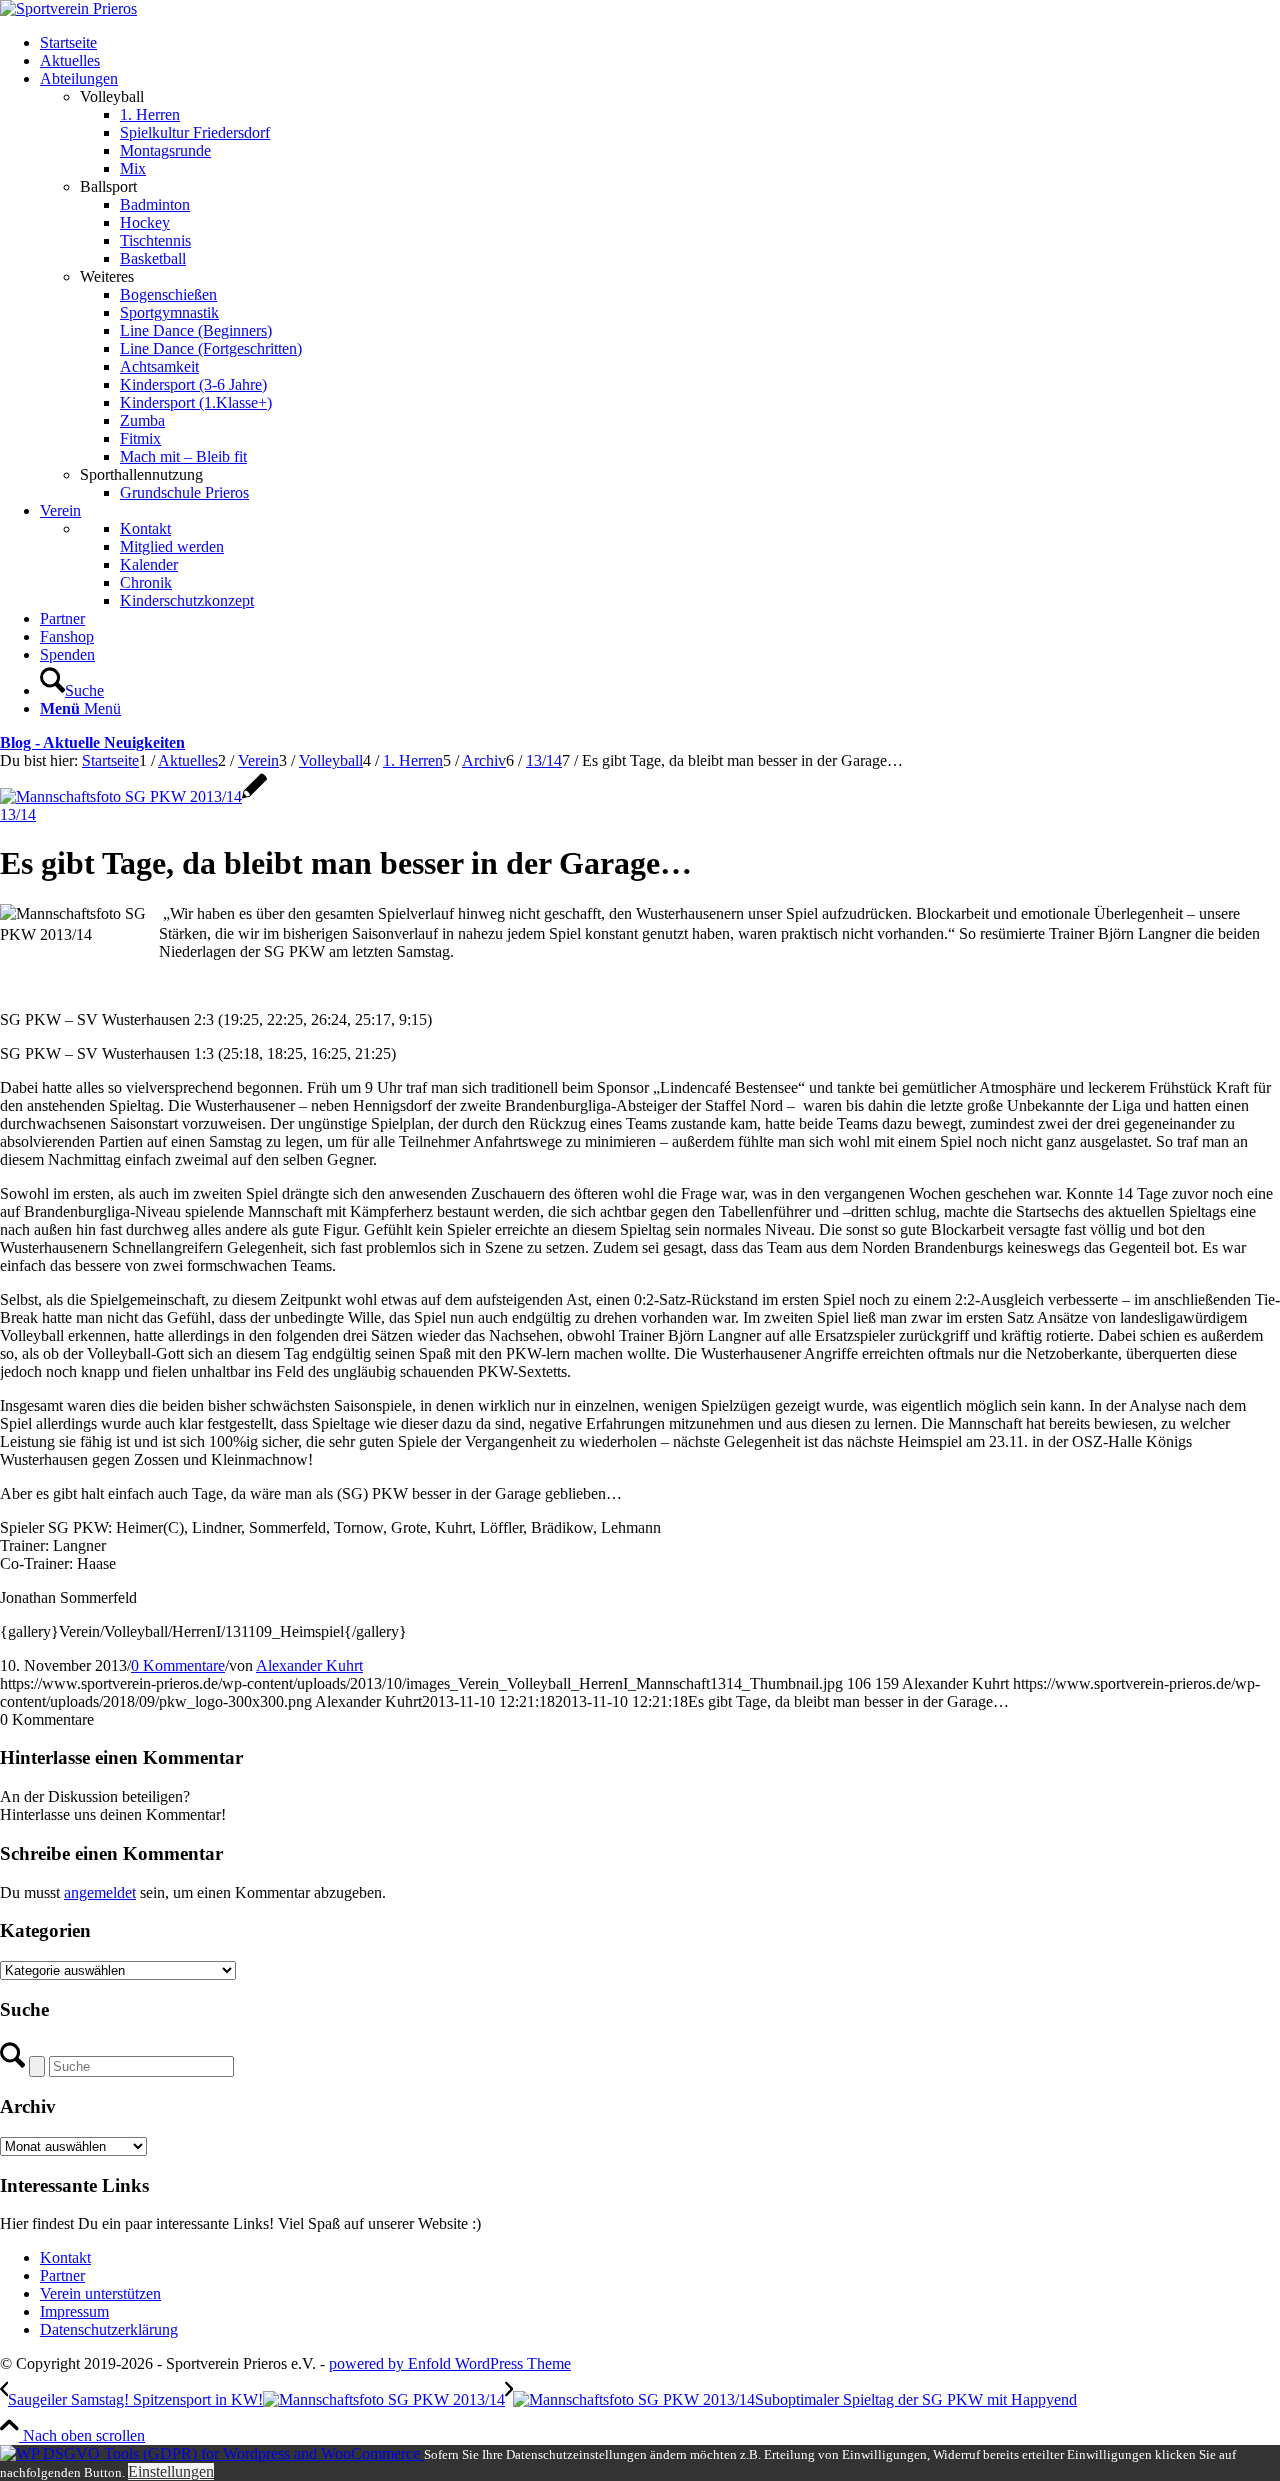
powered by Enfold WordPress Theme (450, 2363)
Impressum (74, 2311)
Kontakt (65, 2257)
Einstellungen (171, 2471)
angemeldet (100, 1892)
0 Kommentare (178, 1665)
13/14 (18, 814)
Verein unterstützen (100, 2293)
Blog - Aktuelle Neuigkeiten (92, 742)
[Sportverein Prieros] (68, 8)
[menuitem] (660, 43)
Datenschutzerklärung (109, 2329)
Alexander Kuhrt (309, 1665)
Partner (62, 2275)
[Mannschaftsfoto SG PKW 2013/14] (133, 796)
